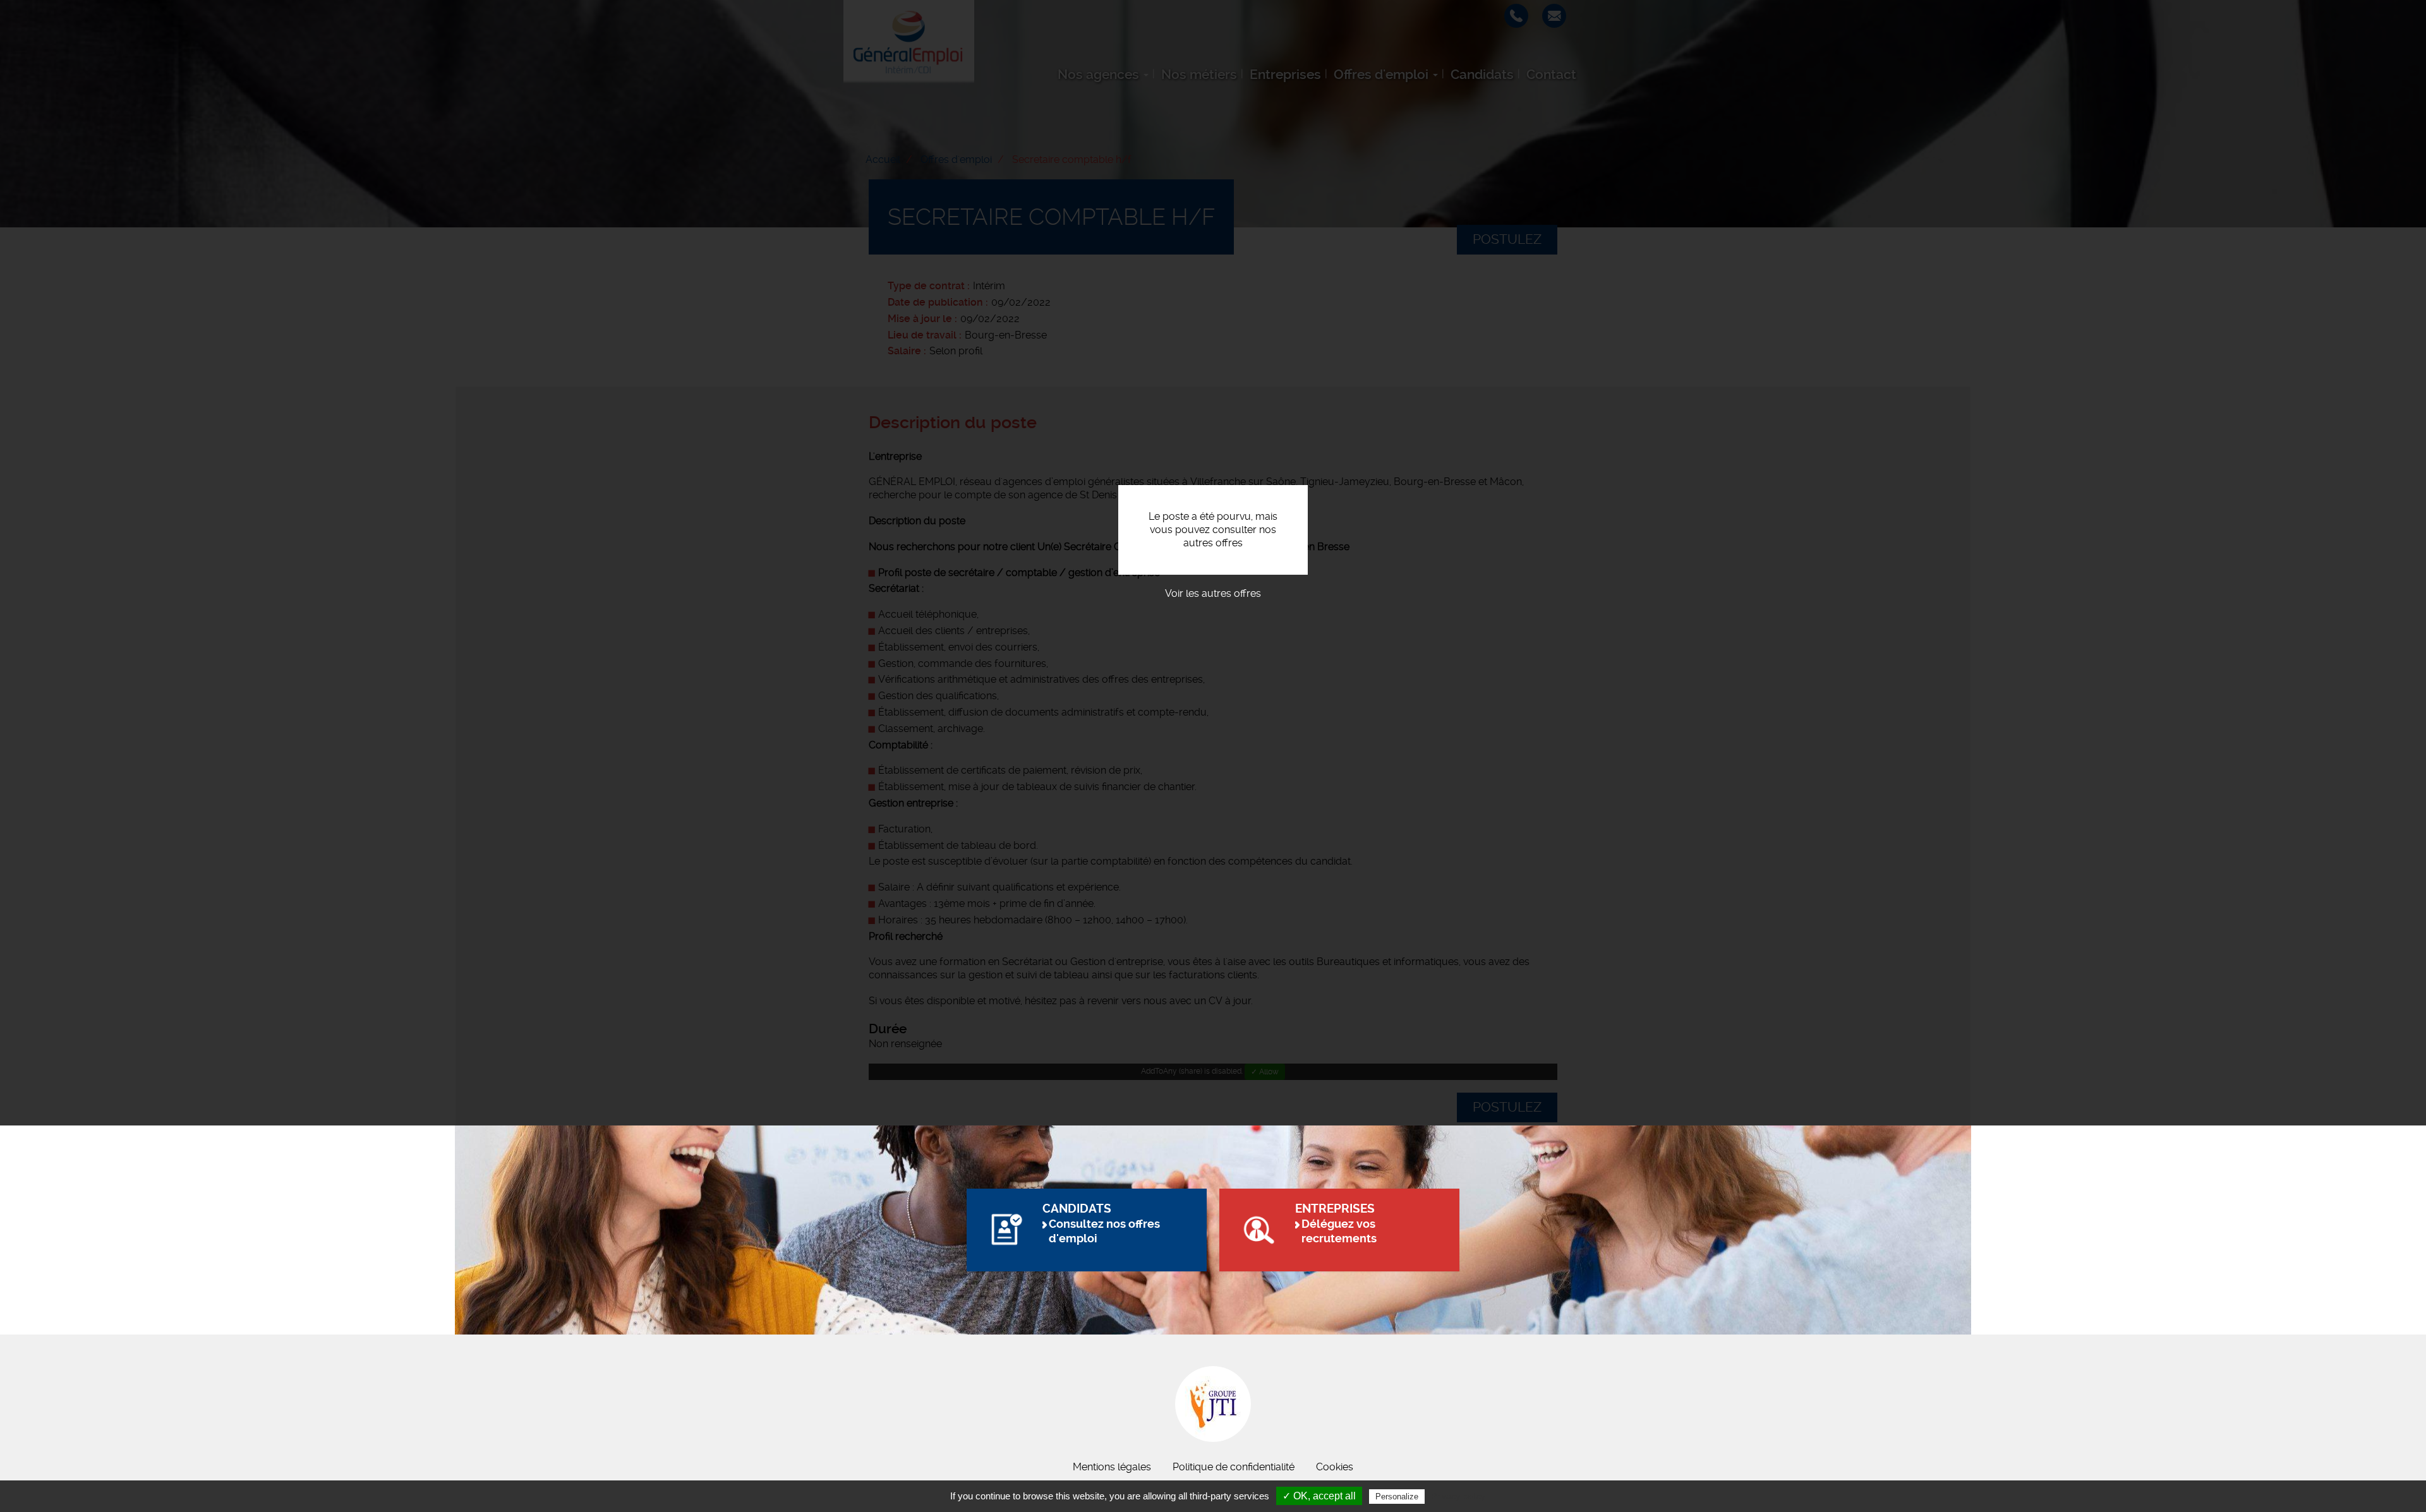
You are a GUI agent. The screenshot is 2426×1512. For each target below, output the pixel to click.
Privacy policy (1458, 1496)
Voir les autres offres (1213, 593)
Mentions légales (1112, 1467)
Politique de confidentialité (1234, 1467)
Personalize (1397, 1497)
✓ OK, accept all (1319, 1496)
